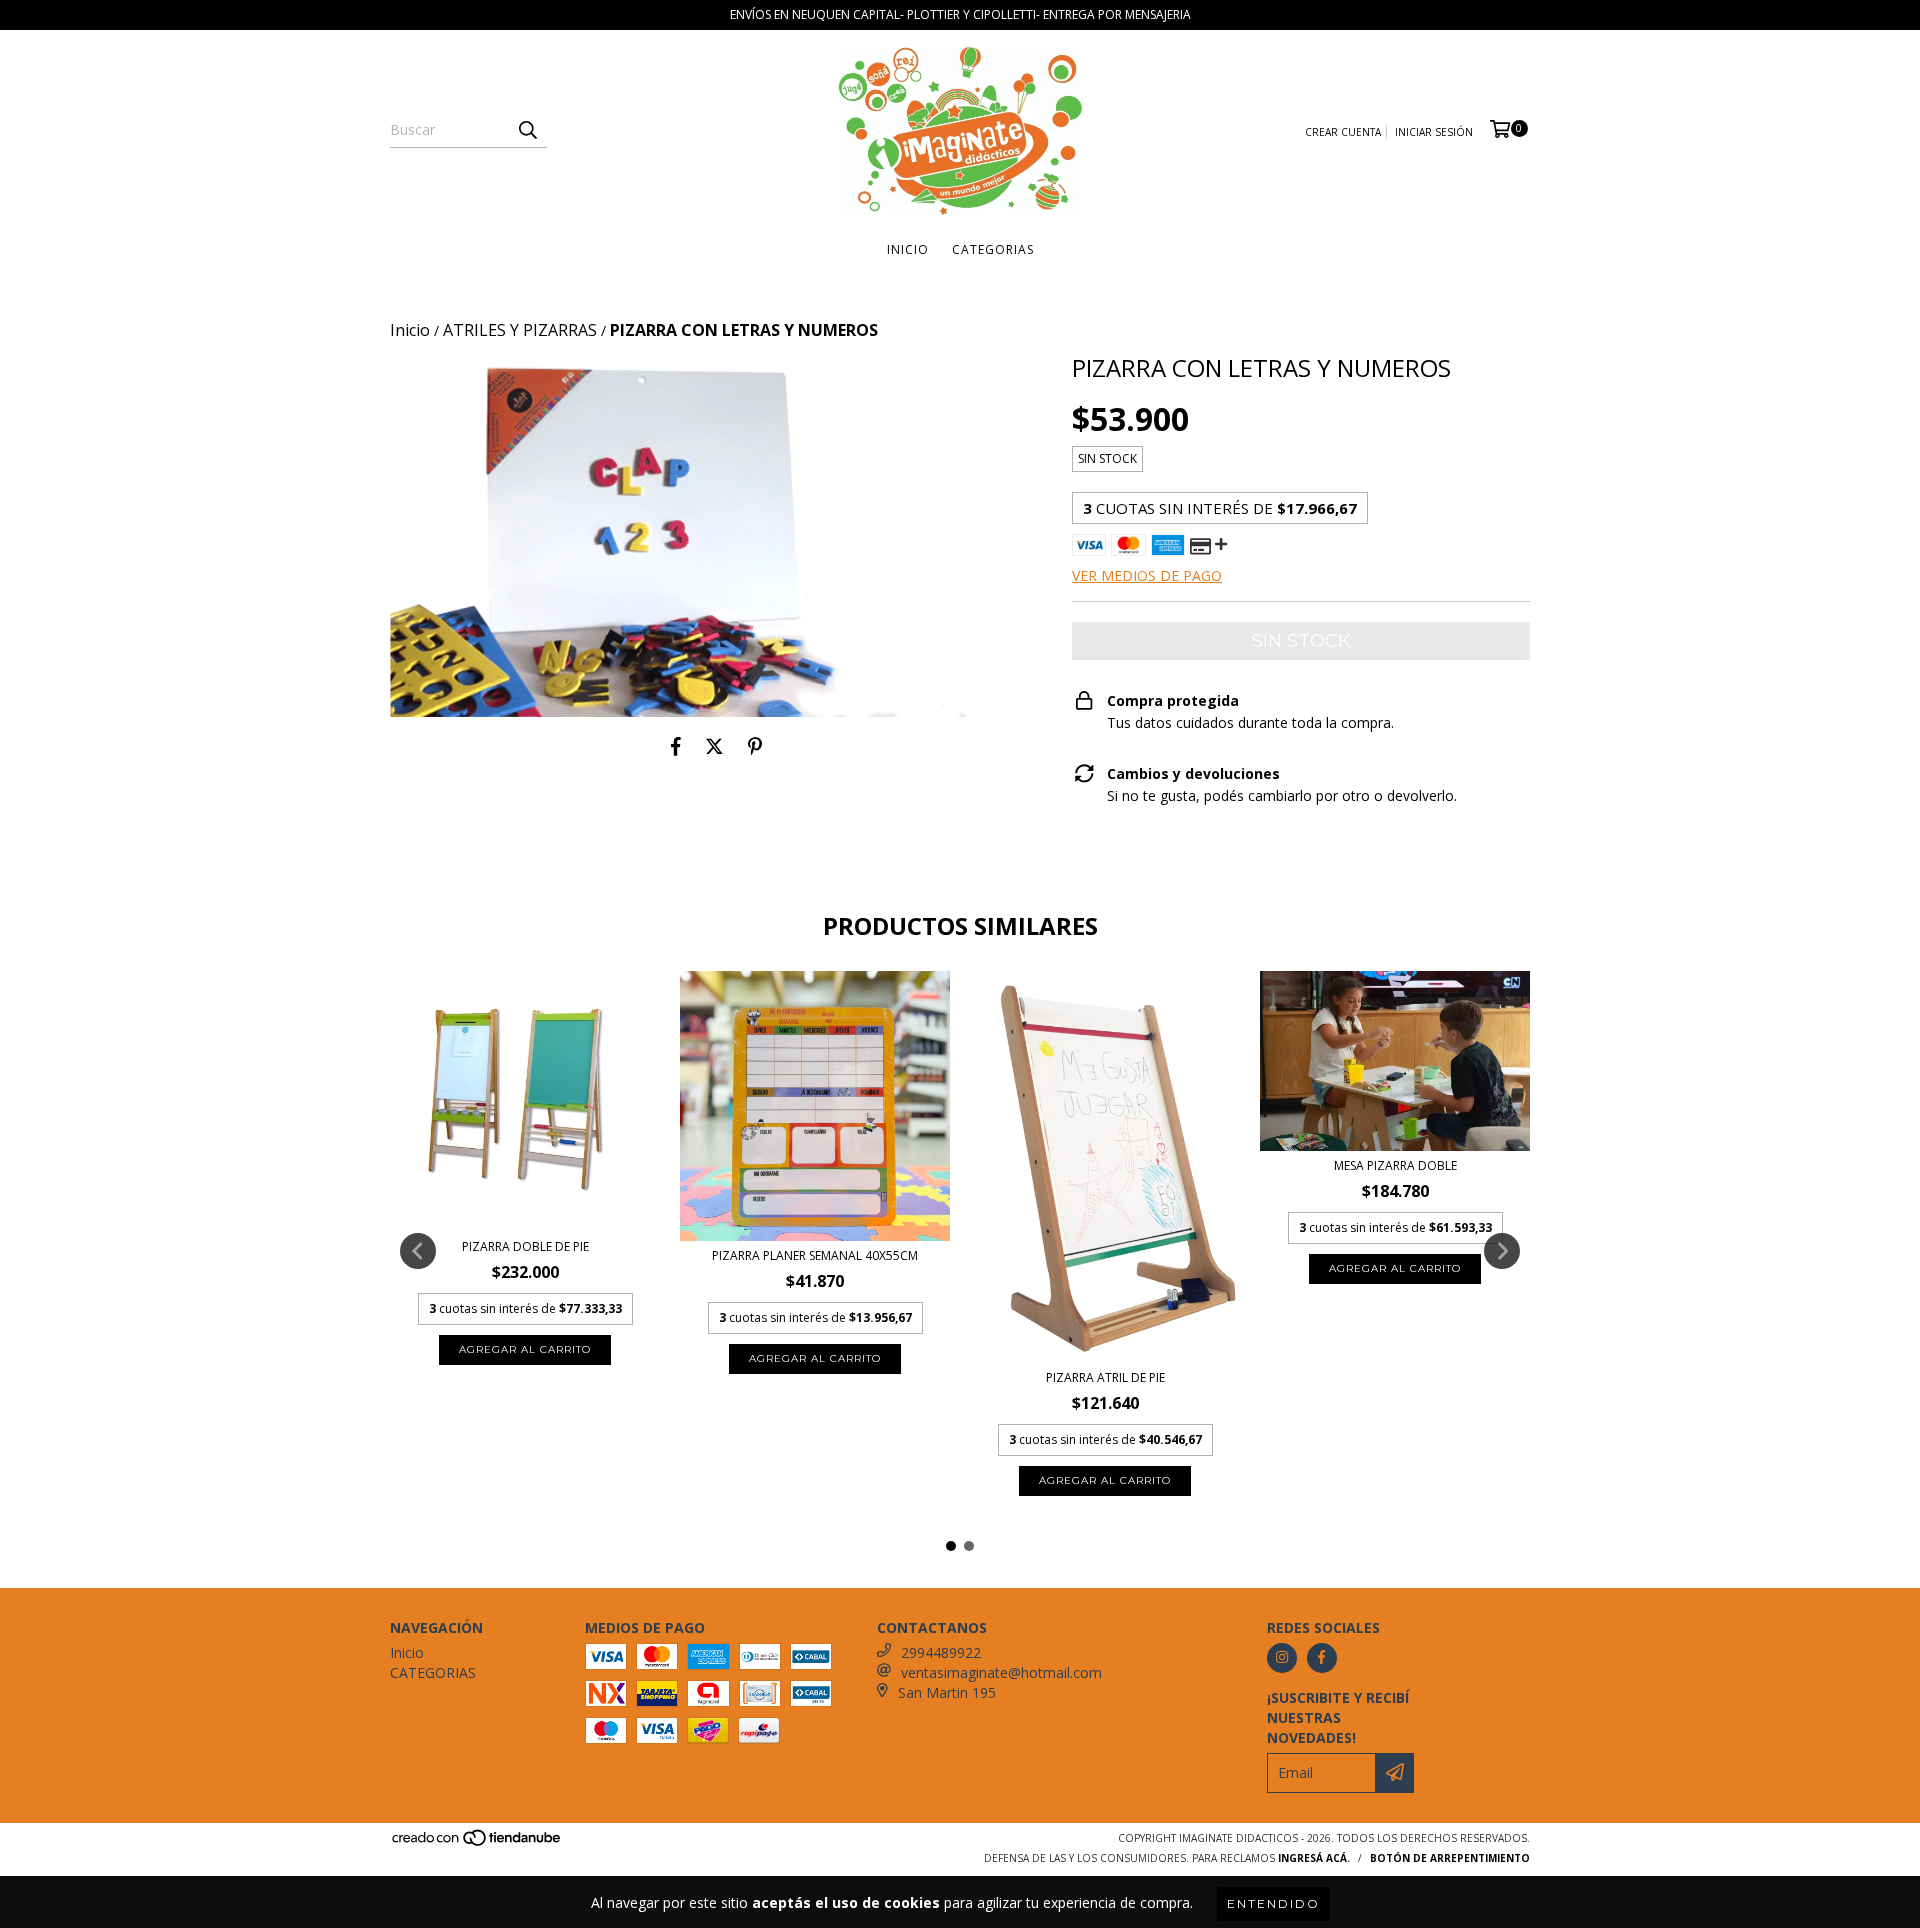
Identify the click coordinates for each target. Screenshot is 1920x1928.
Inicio (908, 249)
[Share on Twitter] (714, 747)
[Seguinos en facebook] (1322, 1658)
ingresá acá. (1314, 1858)
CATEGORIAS (993, 249)
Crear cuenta (1343, 132)
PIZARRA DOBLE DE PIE (525, 1246)
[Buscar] (527, 130)
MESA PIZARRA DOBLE (1395, 1165)
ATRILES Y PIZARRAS (520, 330)
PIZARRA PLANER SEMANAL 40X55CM (815, 1255)
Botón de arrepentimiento (1450, 1858)
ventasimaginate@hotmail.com (1001, 1672)
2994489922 (941, 1652)
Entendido (1273, 1903)
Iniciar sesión (1434, 132)
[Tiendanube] (477, 1843)
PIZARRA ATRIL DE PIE (1105, 1377)
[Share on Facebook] (676, 747)
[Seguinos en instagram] (1282, 1658)
